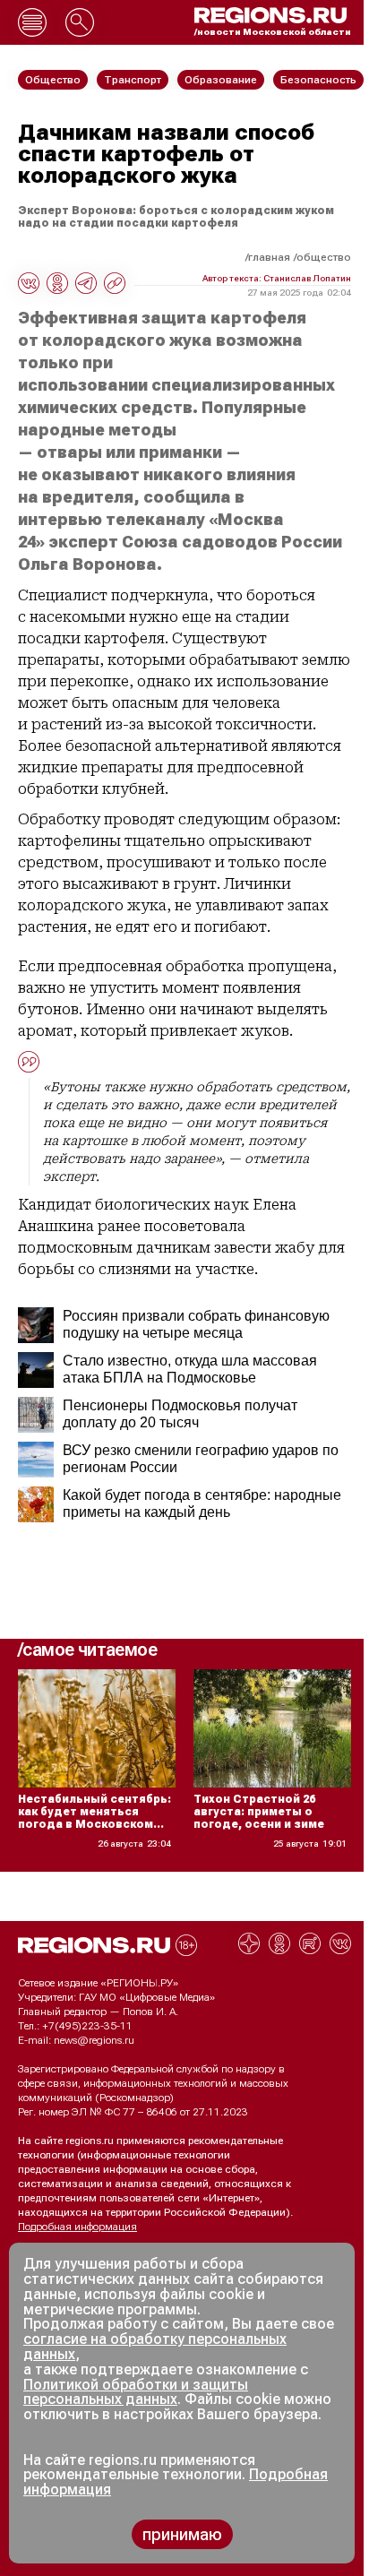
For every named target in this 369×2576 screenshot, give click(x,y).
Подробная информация (77, 2227)
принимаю (182, 2534)
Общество (324, 257)
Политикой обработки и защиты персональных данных (136, 2392)
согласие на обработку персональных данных (155, 2347)
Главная (269, 257)
